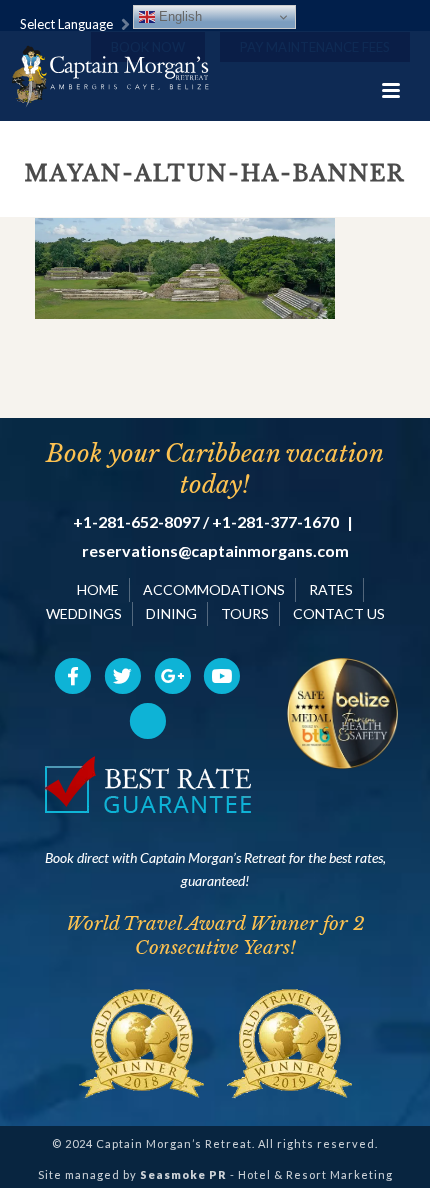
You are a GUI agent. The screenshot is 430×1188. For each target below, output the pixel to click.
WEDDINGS (84, 613)
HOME (98, 589)
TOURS (245, 613)
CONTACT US (339, 613)
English (178, 16)
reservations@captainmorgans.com (215, 551)
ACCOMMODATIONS (214, 589)
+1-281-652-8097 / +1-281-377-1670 (206, 522)
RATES (331, 589)
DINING (171, 613)
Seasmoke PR (183, 1174)
